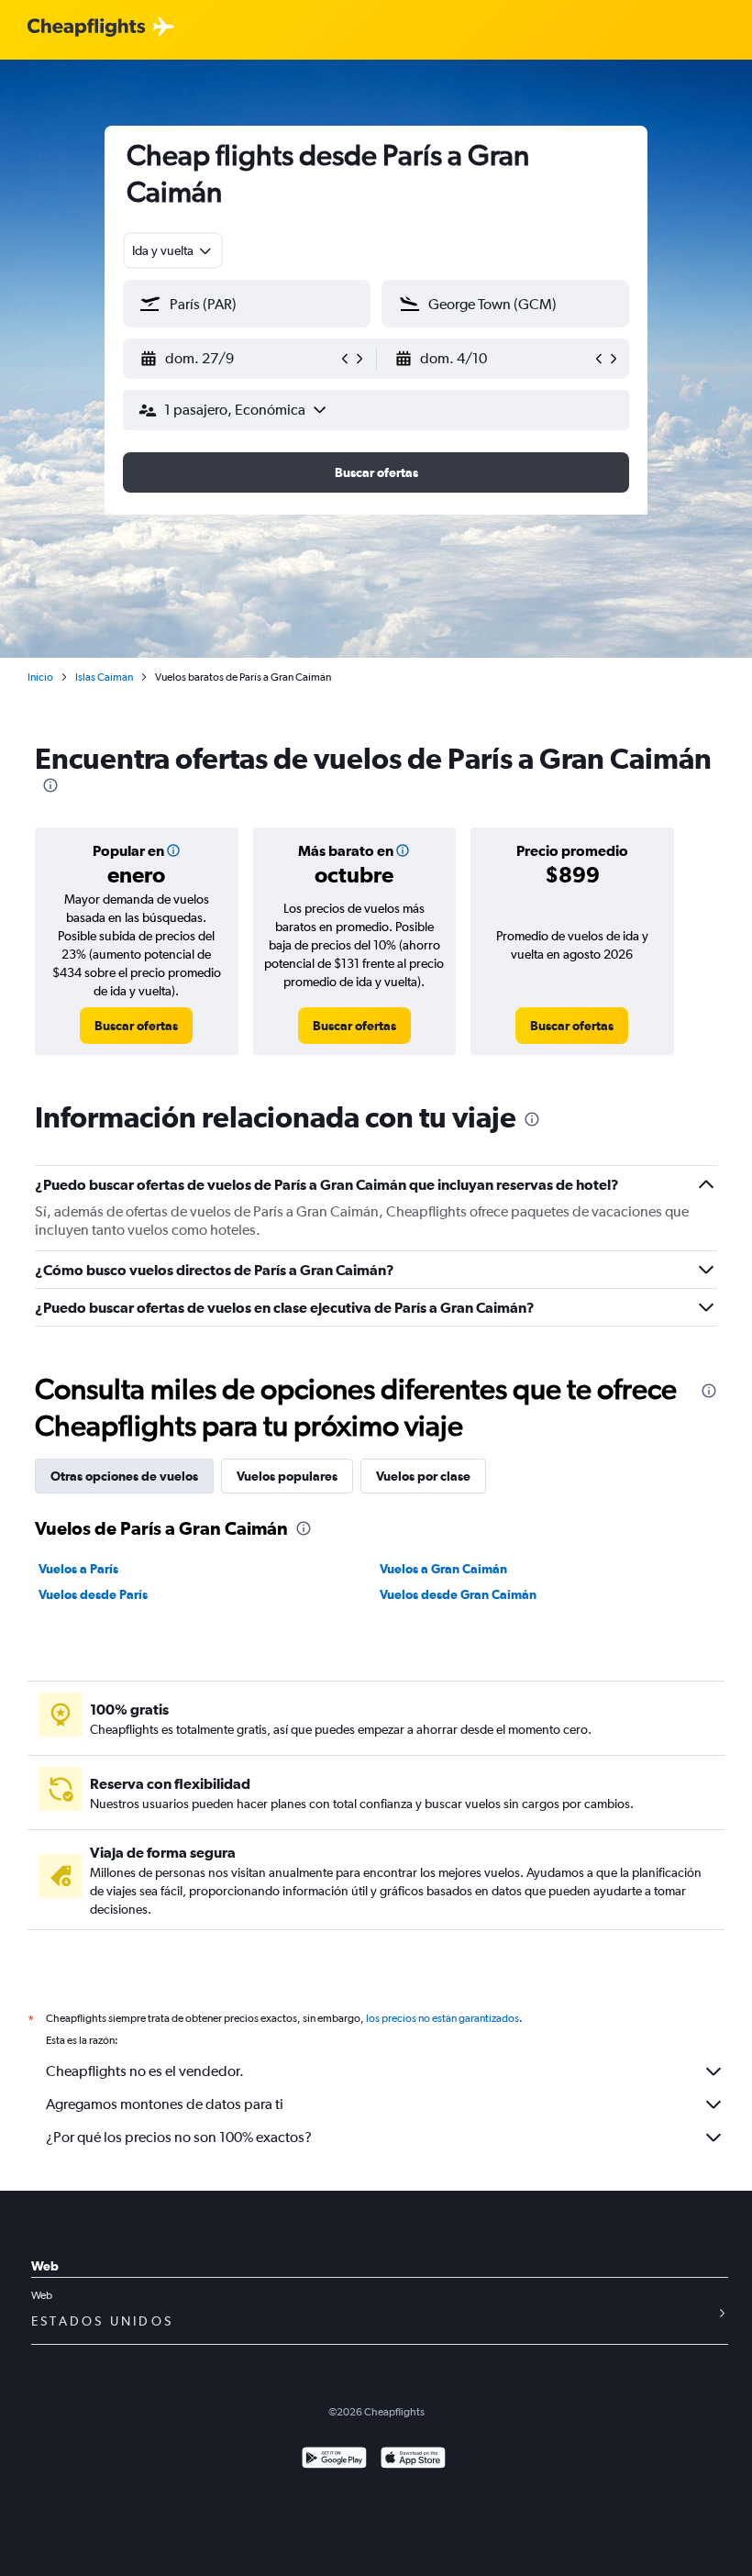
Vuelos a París (78, 1569)
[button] (238, 359)
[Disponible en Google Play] (334, 2460)
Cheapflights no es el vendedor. (145, 2071)
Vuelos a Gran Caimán (443, 1569)
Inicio (40, 677)
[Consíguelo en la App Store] (413, 2460)
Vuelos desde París (93, 1594)
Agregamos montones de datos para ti (165, 2104)
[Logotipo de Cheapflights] (86, 28)
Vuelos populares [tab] (287, 1476)
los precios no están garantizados (442, 2018)
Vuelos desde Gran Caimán (458, 1594)
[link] (136, 1026)
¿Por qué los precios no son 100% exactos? (179, 2137)
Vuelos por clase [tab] (423, 1476)
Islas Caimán (104, 677)
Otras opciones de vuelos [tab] (124, 1476)
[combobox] (173, 250)
